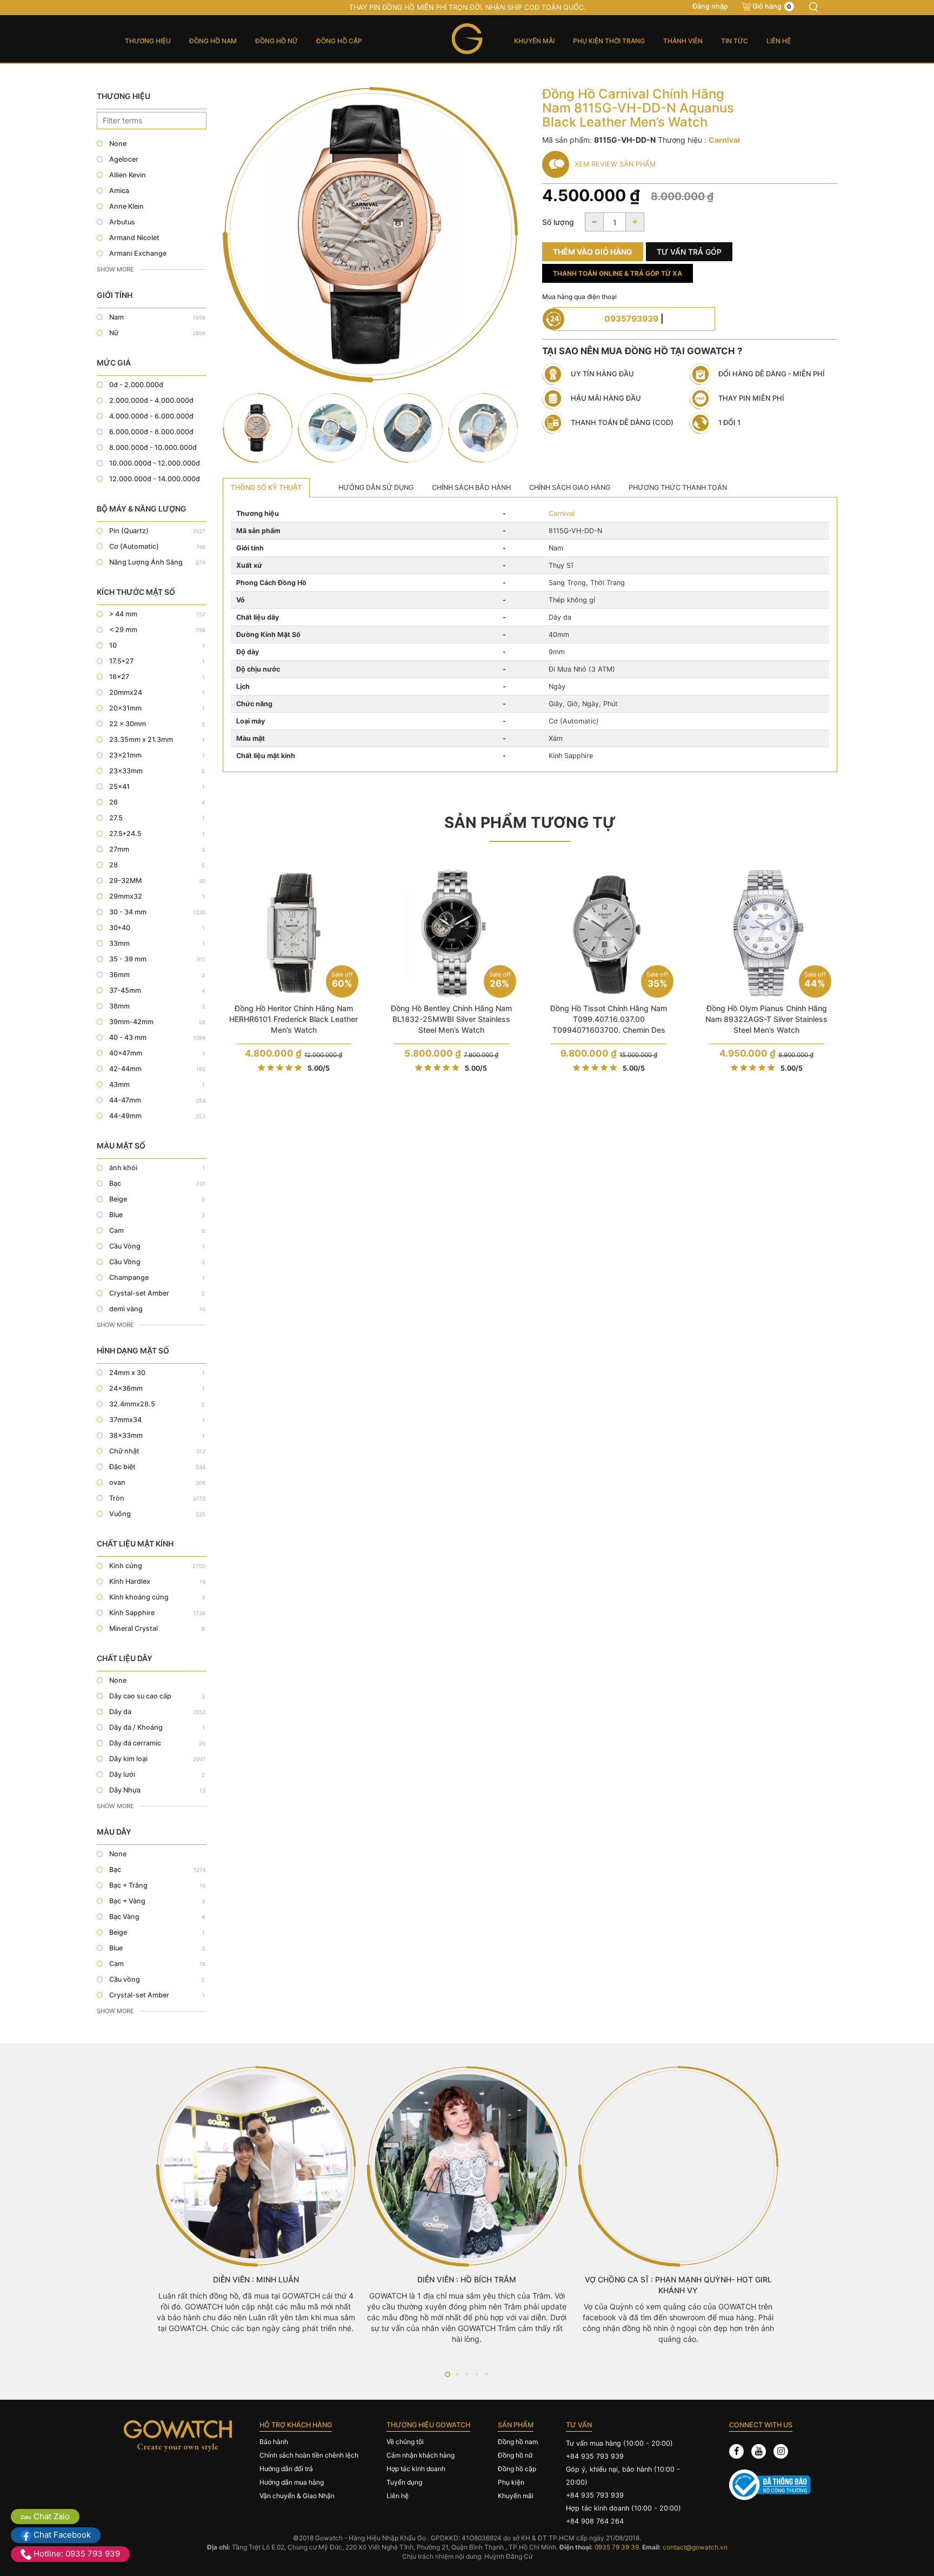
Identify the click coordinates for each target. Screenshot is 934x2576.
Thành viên (683, 41)
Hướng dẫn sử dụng (376, 487)
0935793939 (631, 319)
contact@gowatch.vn (695, 2547)
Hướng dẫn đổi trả (286, 2469)
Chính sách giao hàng (570, 487)
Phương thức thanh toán (678, 487)
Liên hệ (779, 41)
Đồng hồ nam (213, 41)
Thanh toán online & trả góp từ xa (618, 273)
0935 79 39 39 (617, 2547)
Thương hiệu (148, 41)
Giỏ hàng (772, 6)
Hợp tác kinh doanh (416, 2469)
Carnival (562, 513)
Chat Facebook (61, 2535)
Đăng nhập (710, 6)
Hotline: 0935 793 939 (76, 2554)
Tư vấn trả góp (689, 252)
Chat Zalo (51, 2516)
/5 (319, 1068)
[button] (448, 2374)
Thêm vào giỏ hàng (593, 252)
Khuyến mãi (534, 41)
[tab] (266, 488)
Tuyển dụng (404, 2482)
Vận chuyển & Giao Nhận (297, 2496)
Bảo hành (274, 2442)
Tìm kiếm (813, 7)
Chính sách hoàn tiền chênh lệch (309, 2455)
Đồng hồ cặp (339, 41)
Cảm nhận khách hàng (421, 2455)
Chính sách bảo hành (471, 487)
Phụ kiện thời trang (609, 41)
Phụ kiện (511, 2482)
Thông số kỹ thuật (266, 487)
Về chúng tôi (405, 2442)
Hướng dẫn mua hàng (292, 2482)
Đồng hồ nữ (276, 41)
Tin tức (735, 41)
